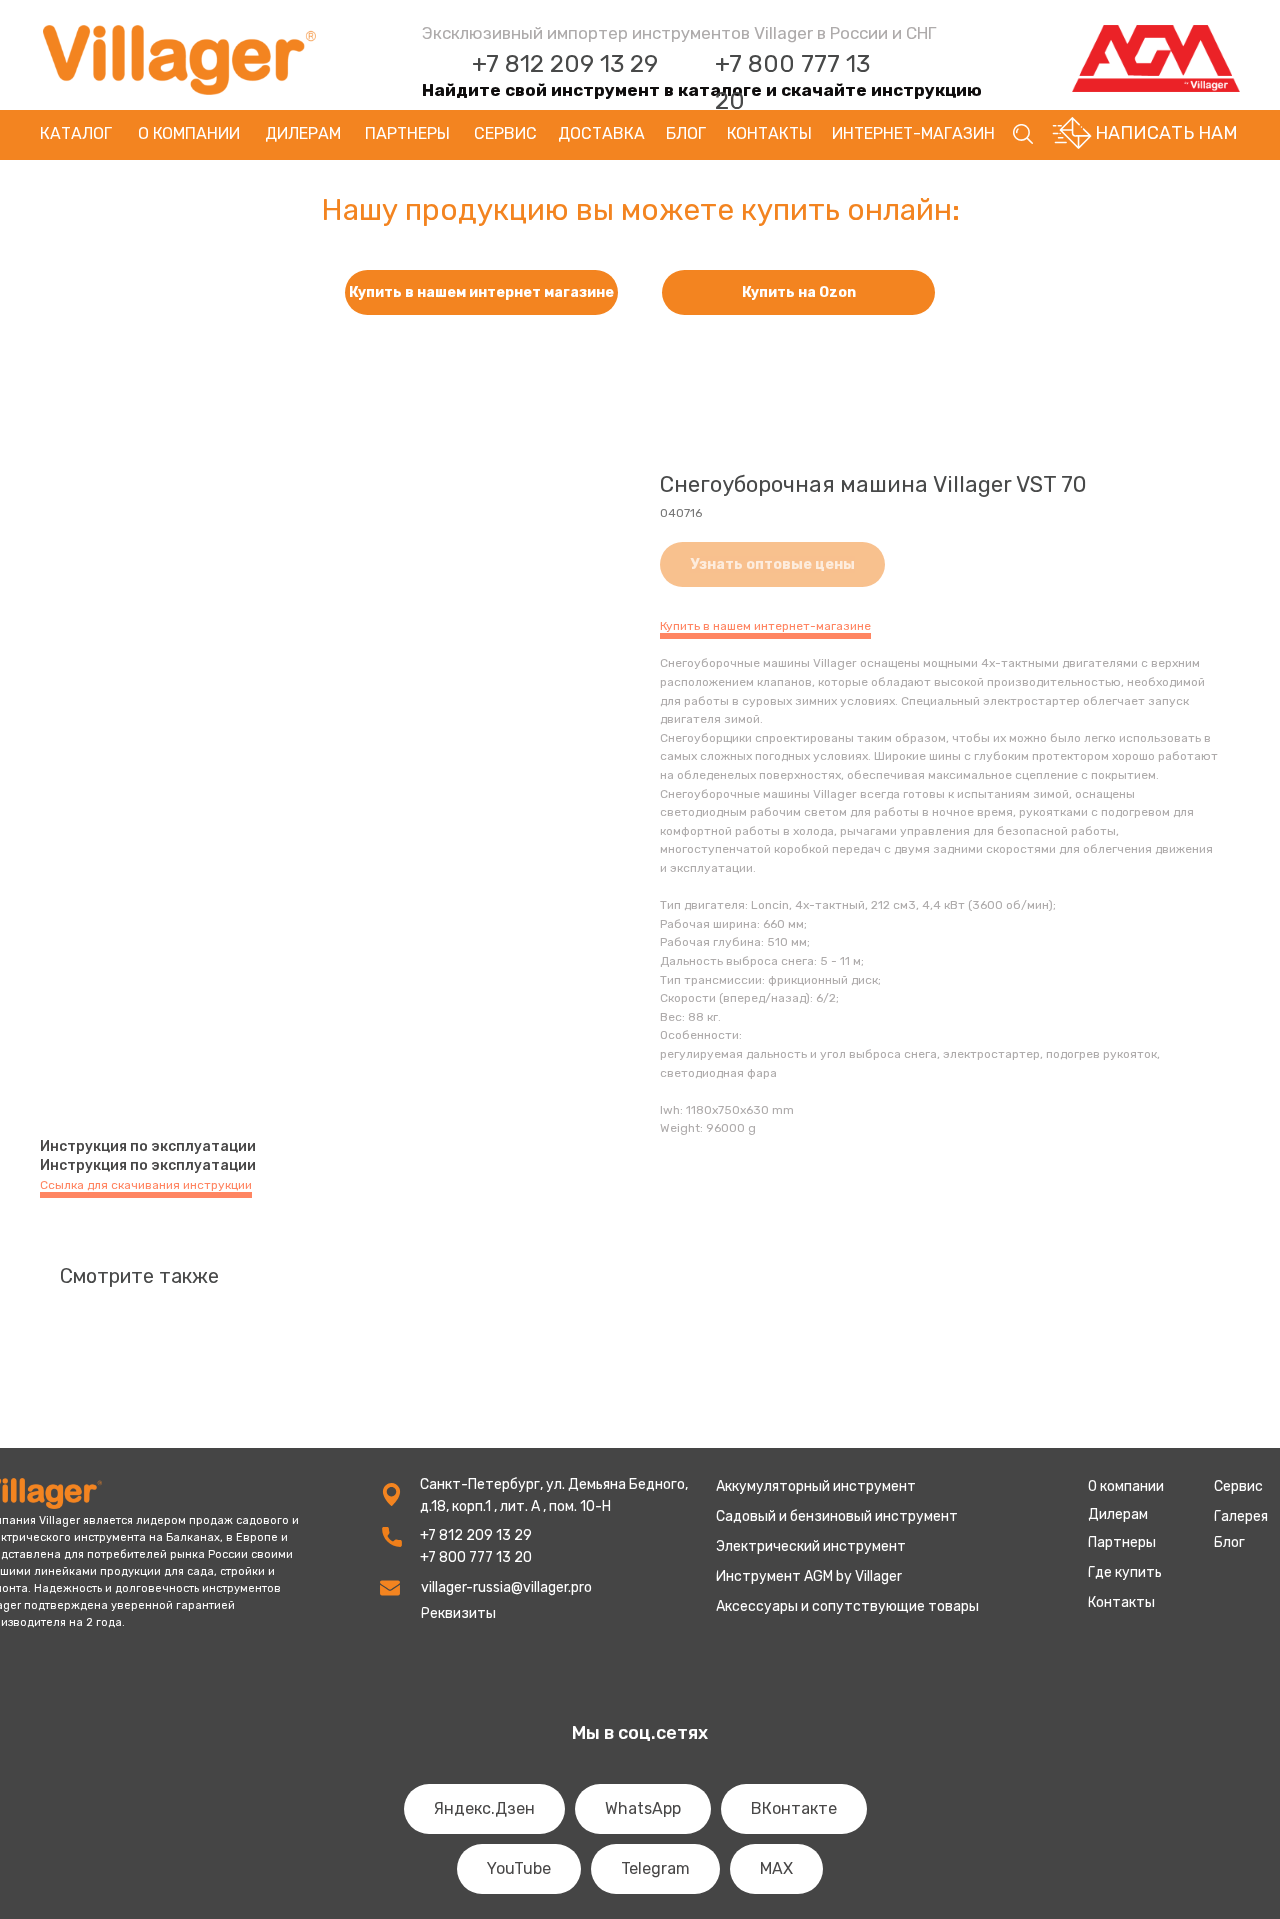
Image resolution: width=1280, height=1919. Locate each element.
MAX (776, 1868)
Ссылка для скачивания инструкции (146, 1185)
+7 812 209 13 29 (565, 64)
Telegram (655, 1868)
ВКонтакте (794, 1808)
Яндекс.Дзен (484, 1808)
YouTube (519, 1868)
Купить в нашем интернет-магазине (765, 626)
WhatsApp (643, 1808)
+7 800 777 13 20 (476, 1557)
